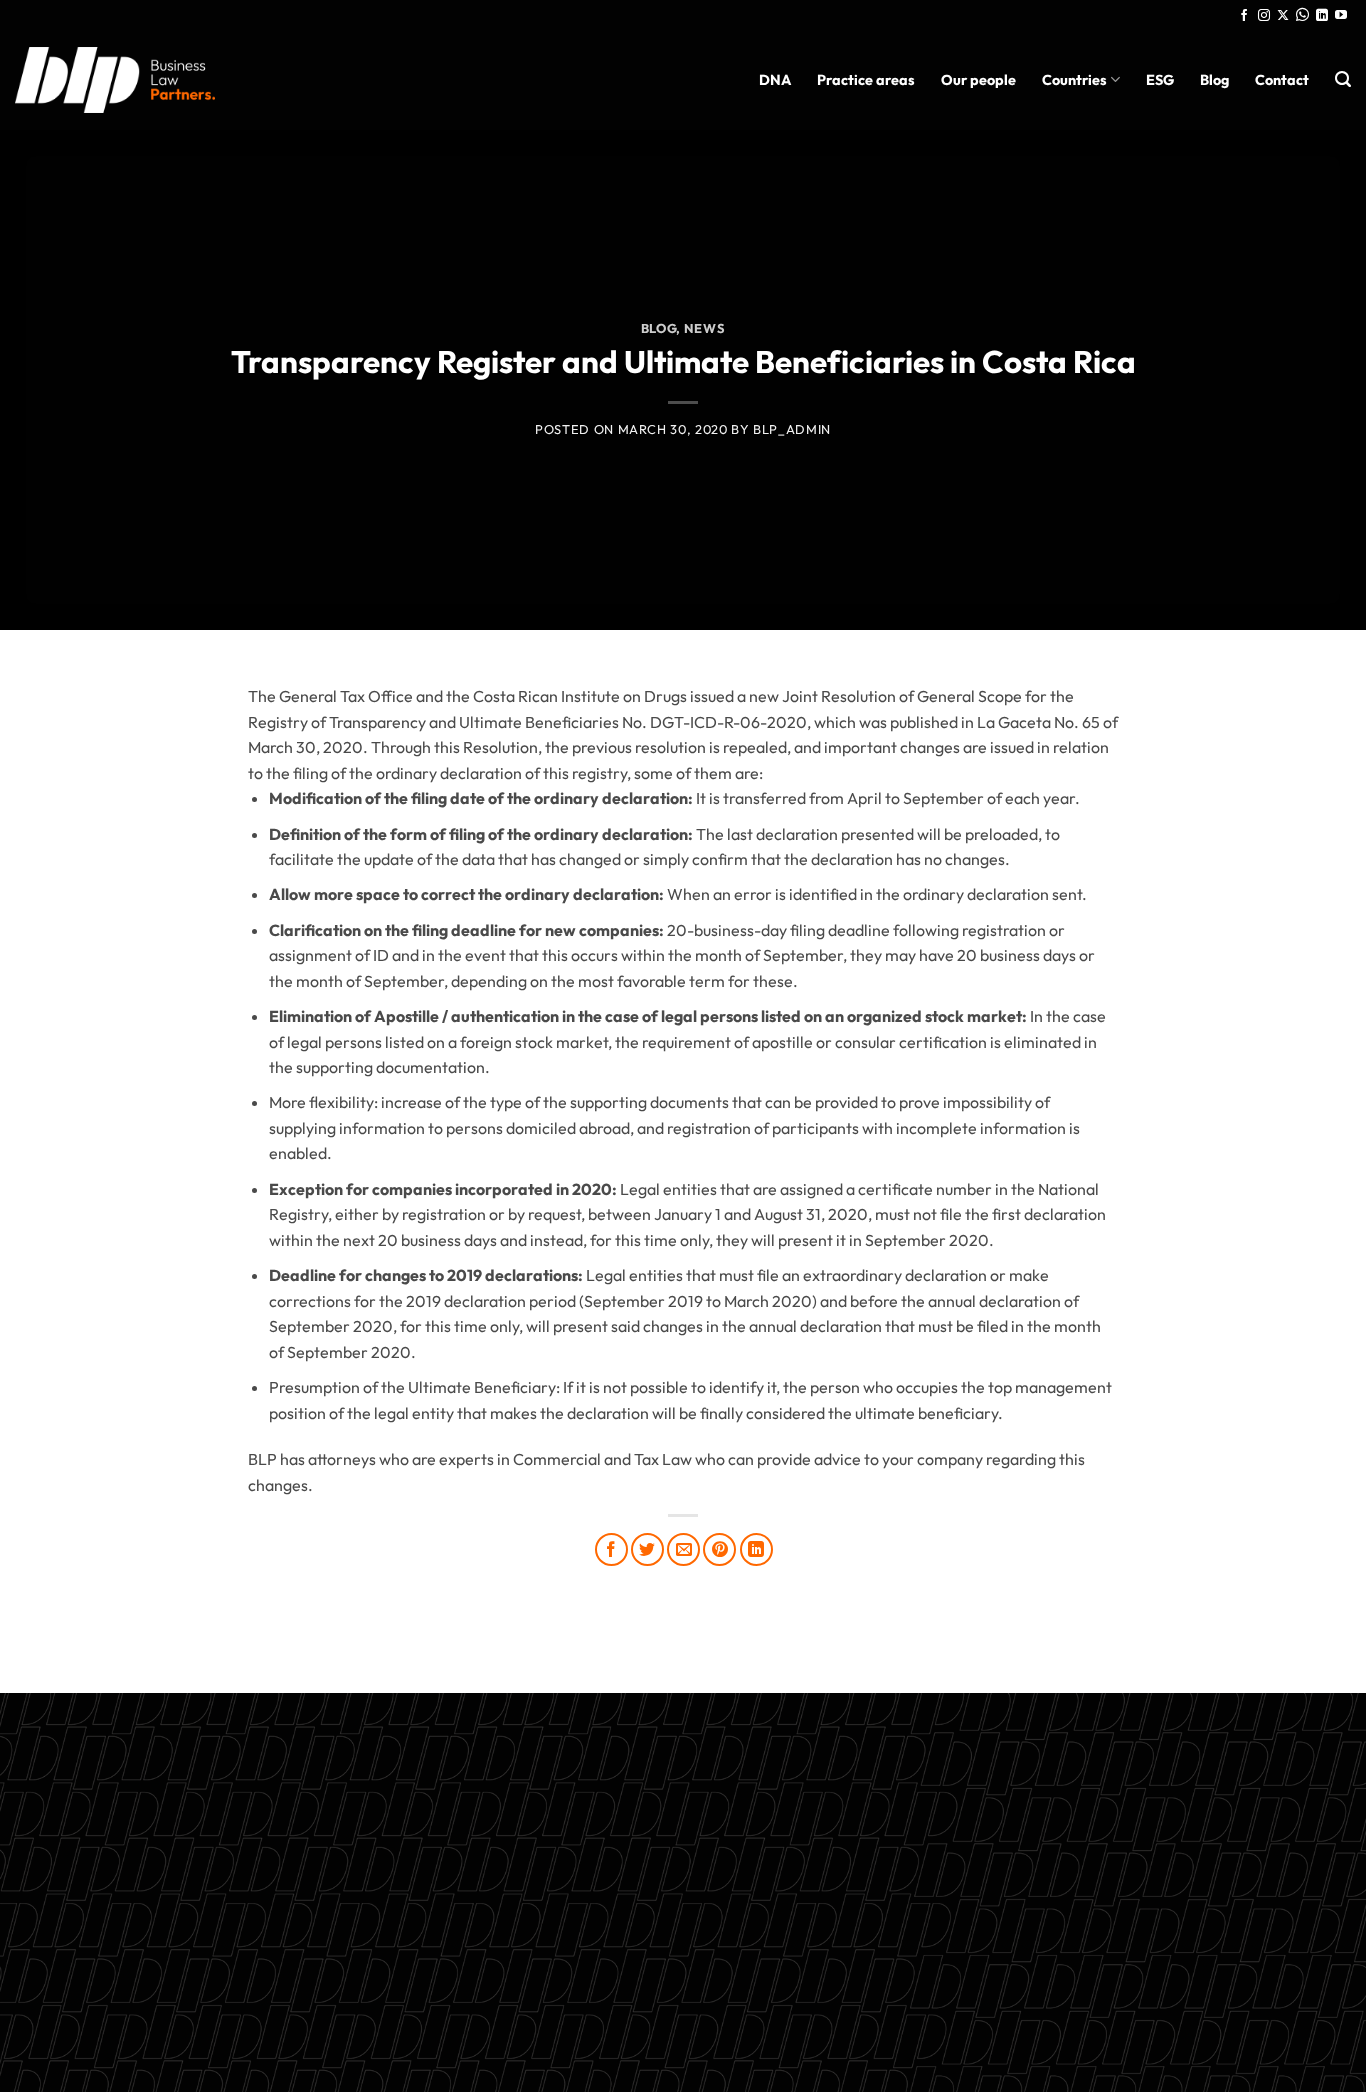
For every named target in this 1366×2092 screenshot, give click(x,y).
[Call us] (1302, 16)
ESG (1160, 80)
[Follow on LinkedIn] (1322, 16)
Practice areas (866, 80)
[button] (1343, 79)
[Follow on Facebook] (1244, 16)
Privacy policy (683, 1930)
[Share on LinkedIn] (756, 1549)
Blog (1214, 80)
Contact (1282, 80)
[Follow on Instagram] (1264, 16)
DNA (775, 80)
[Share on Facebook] (611, 1549)
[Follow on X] (1283, 16)
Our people (978, 80)
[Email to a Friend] (683, 1549)
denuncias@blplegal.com (1115, 1868)
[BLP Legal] (115, 79)
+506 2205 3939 (683, 1883)
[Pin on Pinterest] (719, 1549)
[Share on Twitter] (647, 1549)
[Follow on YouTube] (1341, 16)
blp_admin (792, 429)
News (705, 328)
